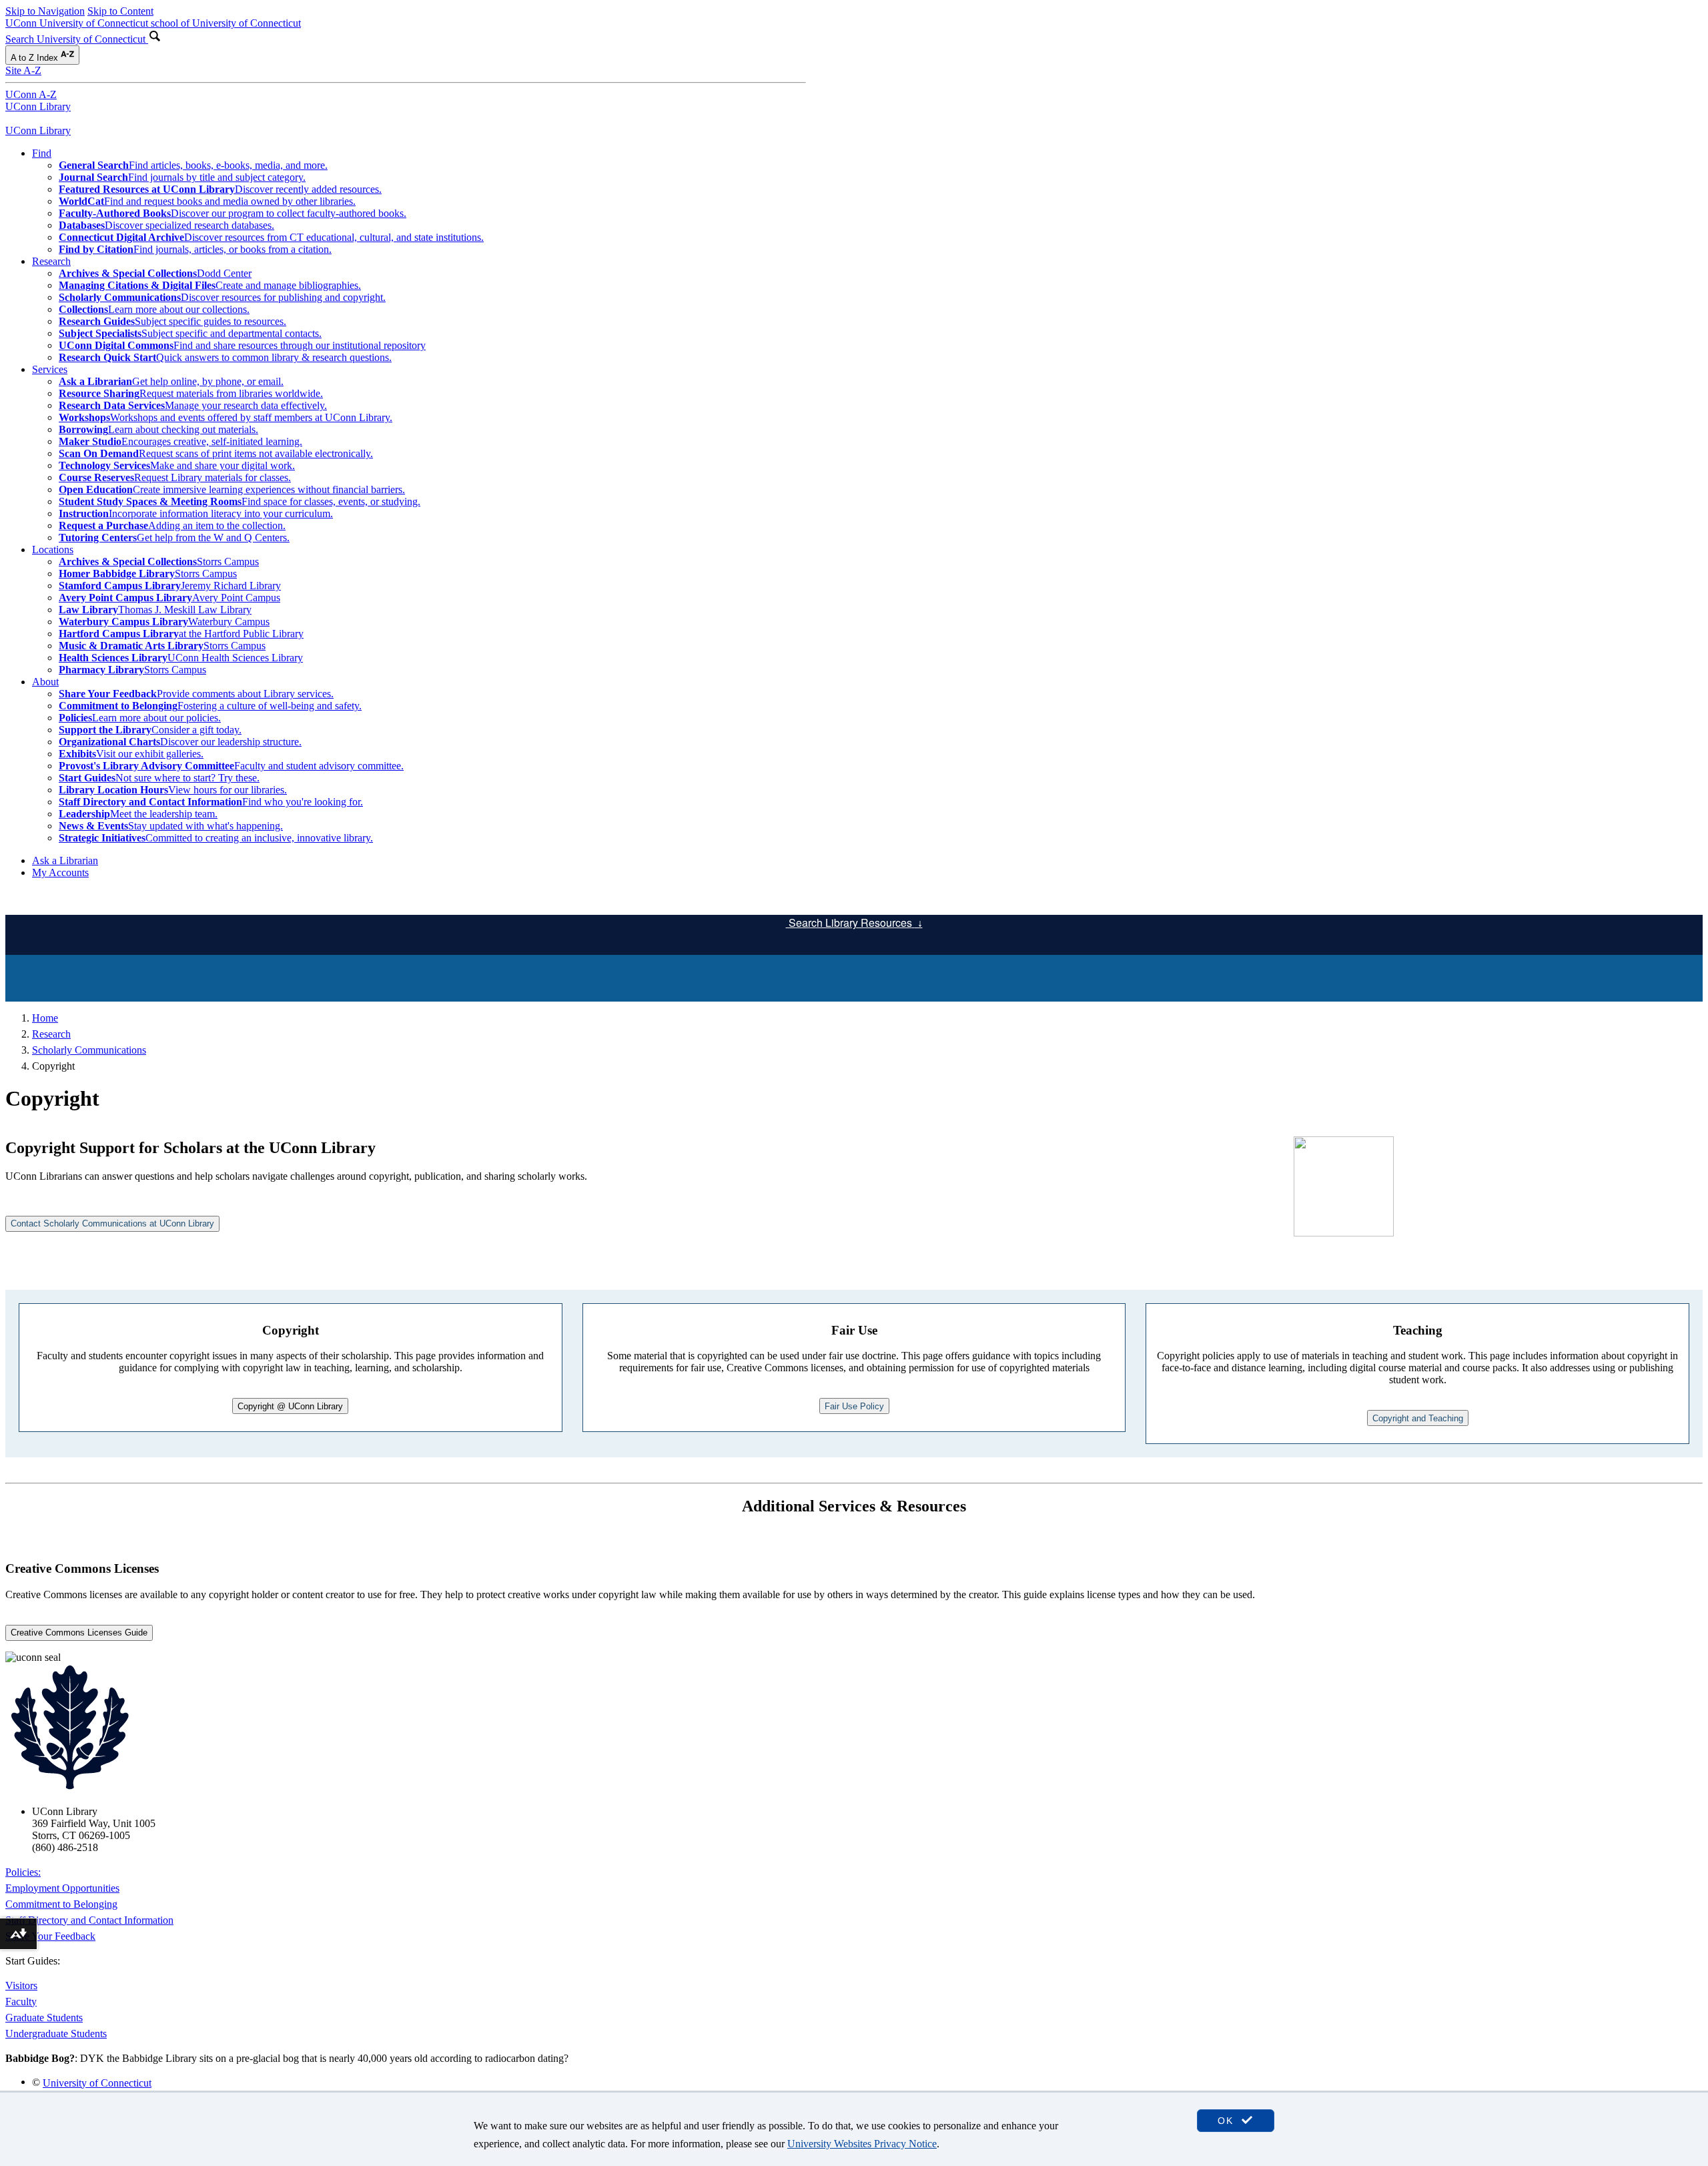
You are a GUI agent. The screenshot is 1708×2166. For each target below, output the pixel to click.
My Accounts (60, 872)
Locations (53, 550)
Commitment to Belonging (61, 1904)
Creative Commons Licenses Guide (79, 1633)
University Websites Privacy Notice (862, 2144)
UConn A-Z (31, 94)
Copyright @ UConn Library (290, 1406)
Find (42, 153)
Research (51, 261)
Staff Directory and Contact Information (89, 1920)
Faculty (21, 2002)
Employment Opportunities (62, 1888)
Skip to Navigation (45, 11)
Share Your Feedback (50, 1936)
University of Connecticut (97, 2083)
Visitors (21, 1985)
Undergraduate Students (56, 2034)
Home (45, 1018)
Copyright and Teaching (1418, 1418)
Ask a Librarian (65, 860)
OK (1228, 2121)
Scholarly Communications (89, 1050)
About (45, 682)
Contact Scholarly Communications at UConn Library (112, 1223)
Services (50, 369)
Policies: (23, 1872)
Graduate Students (44, 2018)
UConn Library (38, 106)
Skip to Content (120, 11)
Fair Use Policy (854, 1406)
